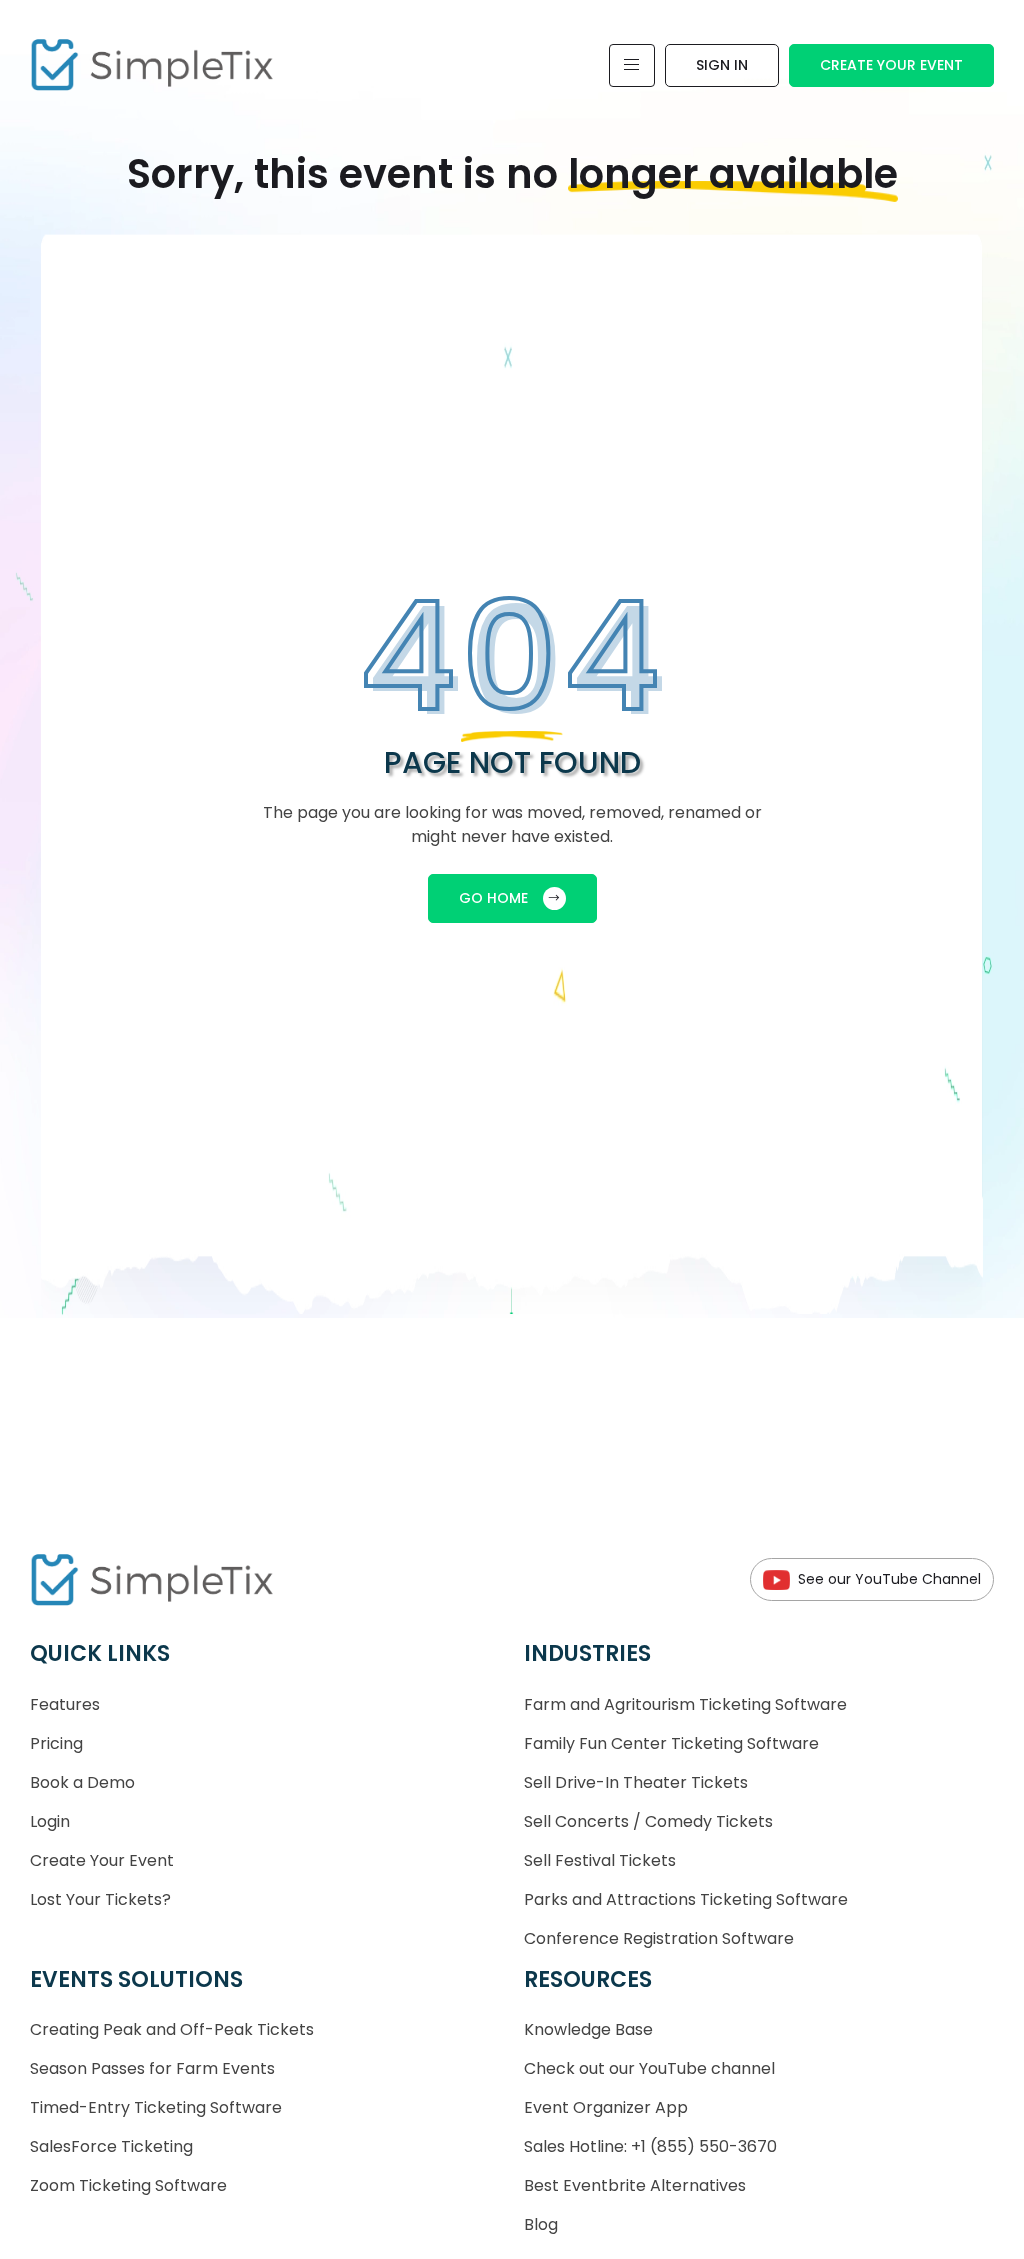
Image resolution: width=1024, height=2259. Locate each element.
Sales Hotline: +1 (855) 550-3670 (650, 2146)
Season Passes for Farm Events (152, 2068)
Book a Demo (82, 1782)
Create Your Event (891, 65)
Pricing (56, 1743)
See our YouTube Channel (889, 1579)
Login (50, 1821)
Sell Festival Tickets (600, 1860)
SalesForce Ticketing (111, 2146)
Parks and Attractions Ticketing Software (686, 1899)
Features (65, 1704)
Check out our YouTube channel (649, 2068)
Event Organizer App (606, 2107)
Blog (541, 2224)
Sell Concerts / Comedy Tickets (648, 1821)
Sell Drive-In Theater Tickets (636, 1782)
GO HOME (493, 898)
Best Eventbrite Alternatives (635, 2185)
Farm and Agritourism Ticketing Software (685, 1704)
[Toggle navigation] (632, 65)
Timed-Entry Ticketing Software (156, 2107)
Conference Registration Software (659, 1938)
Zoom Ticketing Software (128, 2185)
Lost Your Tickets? (100, 1899)
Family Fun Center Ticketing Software (671, 1743)
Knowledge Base (588, 2029)
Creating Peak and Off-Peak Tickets (172, 2029)
